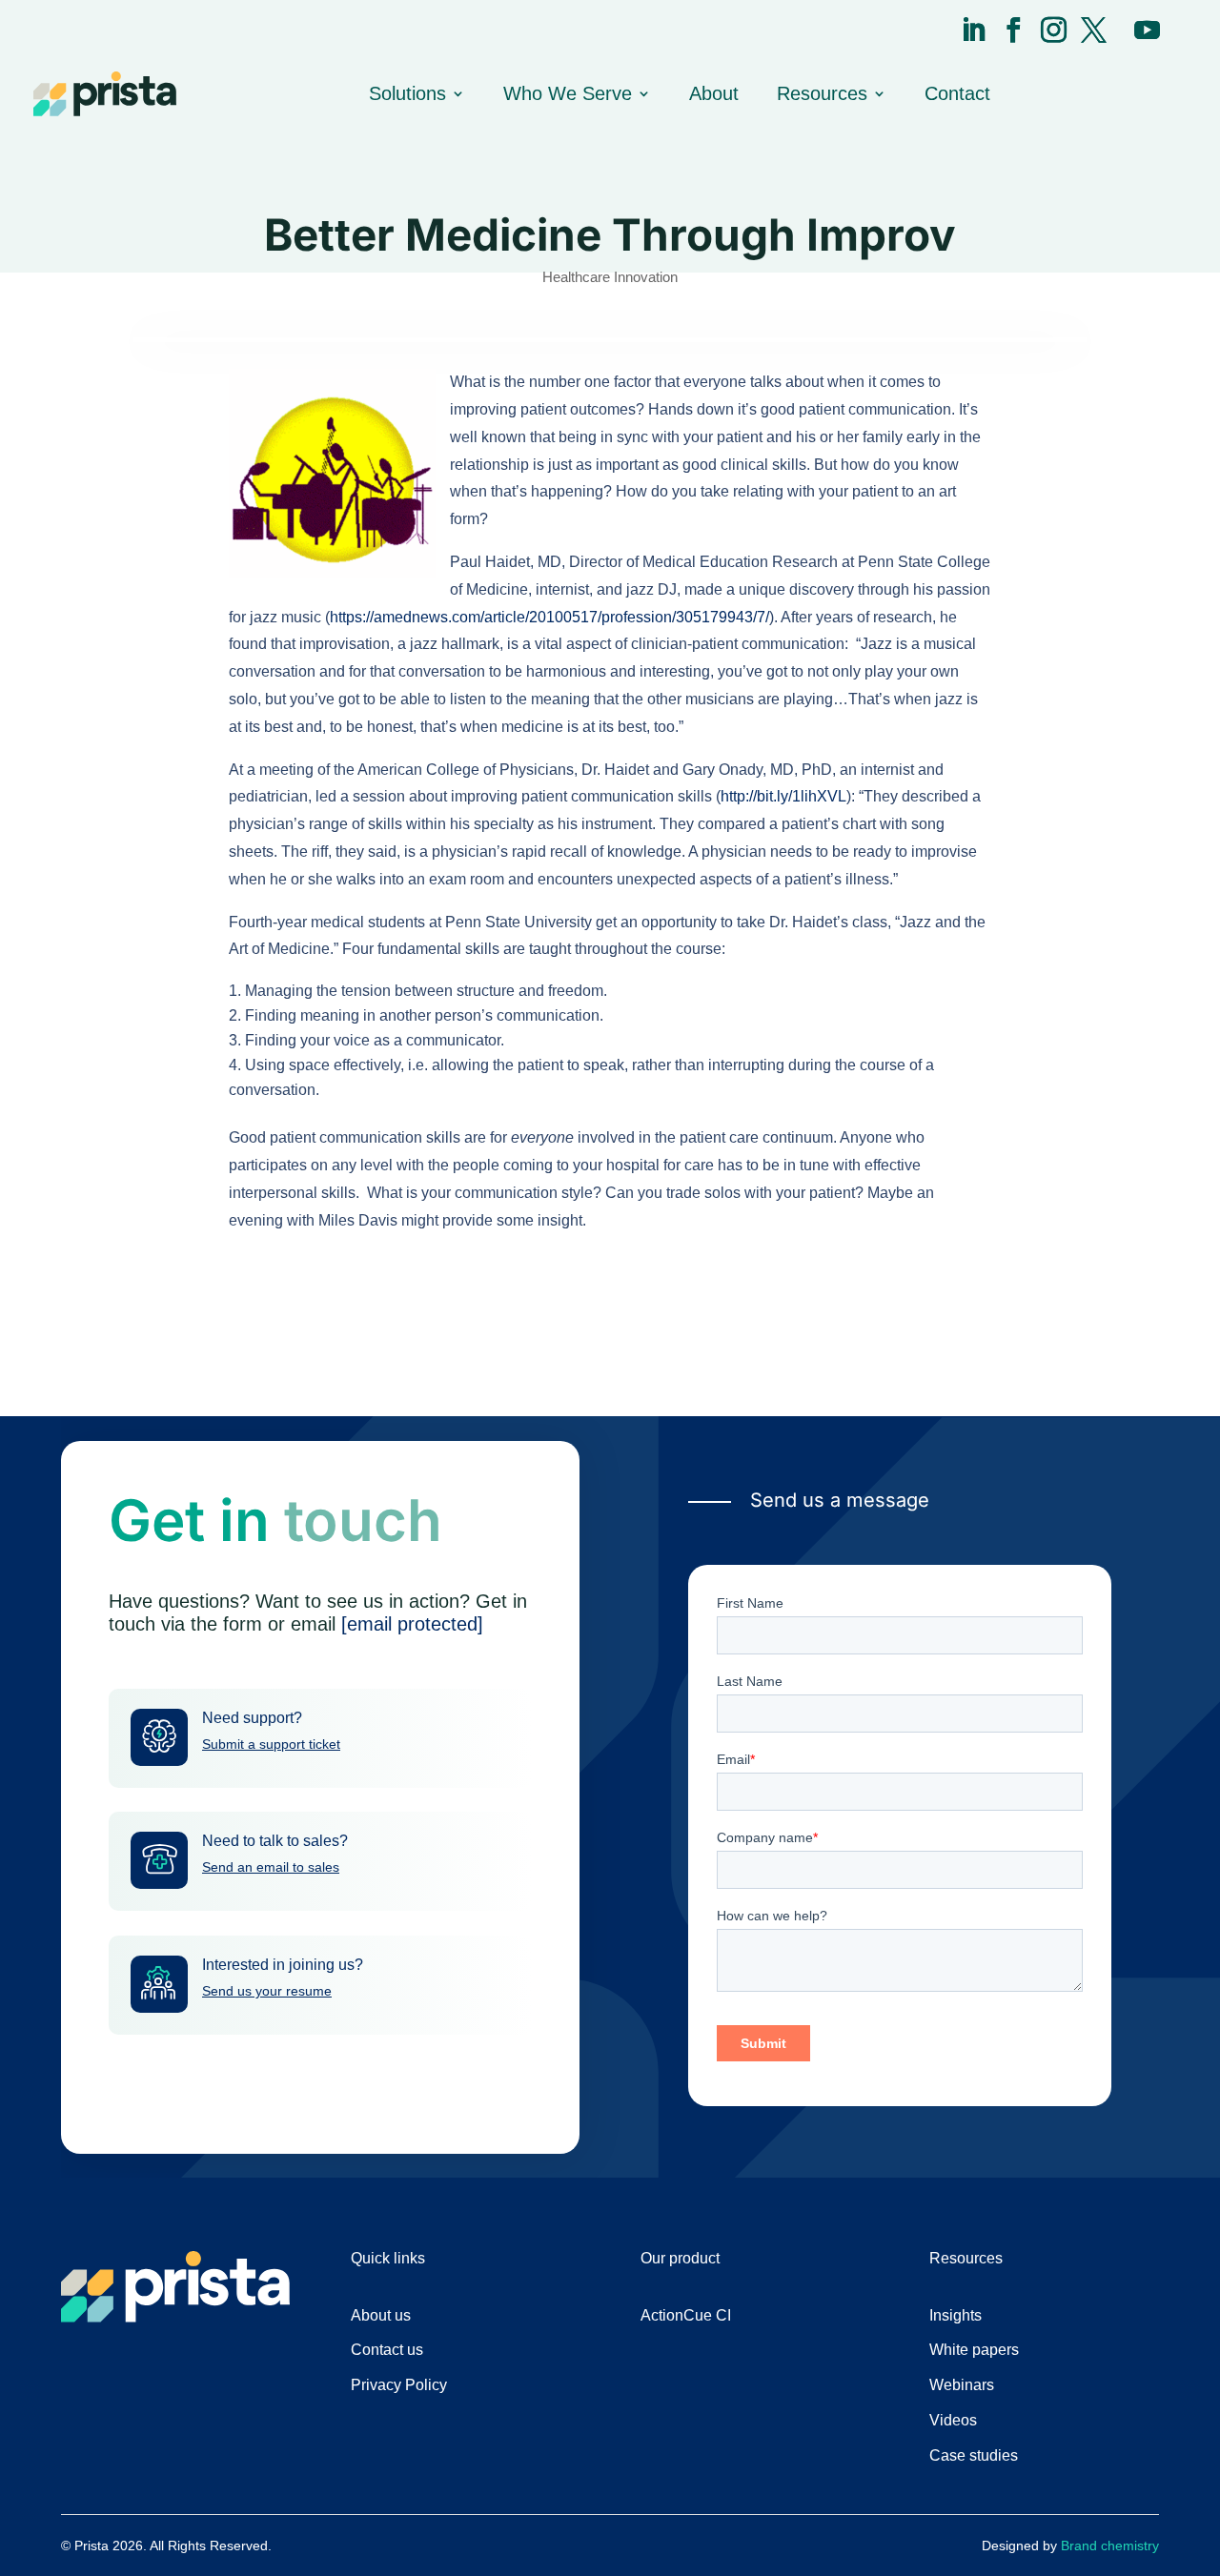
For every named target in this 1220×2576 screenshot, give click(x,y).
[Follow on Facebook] (1014, 30)
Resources (822, 93)
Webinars (962, 2385)
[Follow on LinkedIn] (974, 30)
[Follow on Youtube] (1147, 30)
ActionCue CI (686, 2315)
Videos (953, 2420)
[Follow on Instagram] (1054, 30)
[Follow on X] (1094, 30)
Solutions (407, 93)
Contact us (387, 2350)
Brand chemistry (1110, 2546)
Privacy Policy (399, 2385)
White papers (974, 2350)
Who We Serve (568, 93)
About (714, 93)
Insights (956, 2315)
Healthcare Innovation (610, 277)
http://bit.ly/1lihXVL (783, 796)
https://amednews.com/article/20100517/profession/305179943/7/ (549, 617)
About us (381, 2315)
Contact (957, 93)
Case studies (974, 2455)
